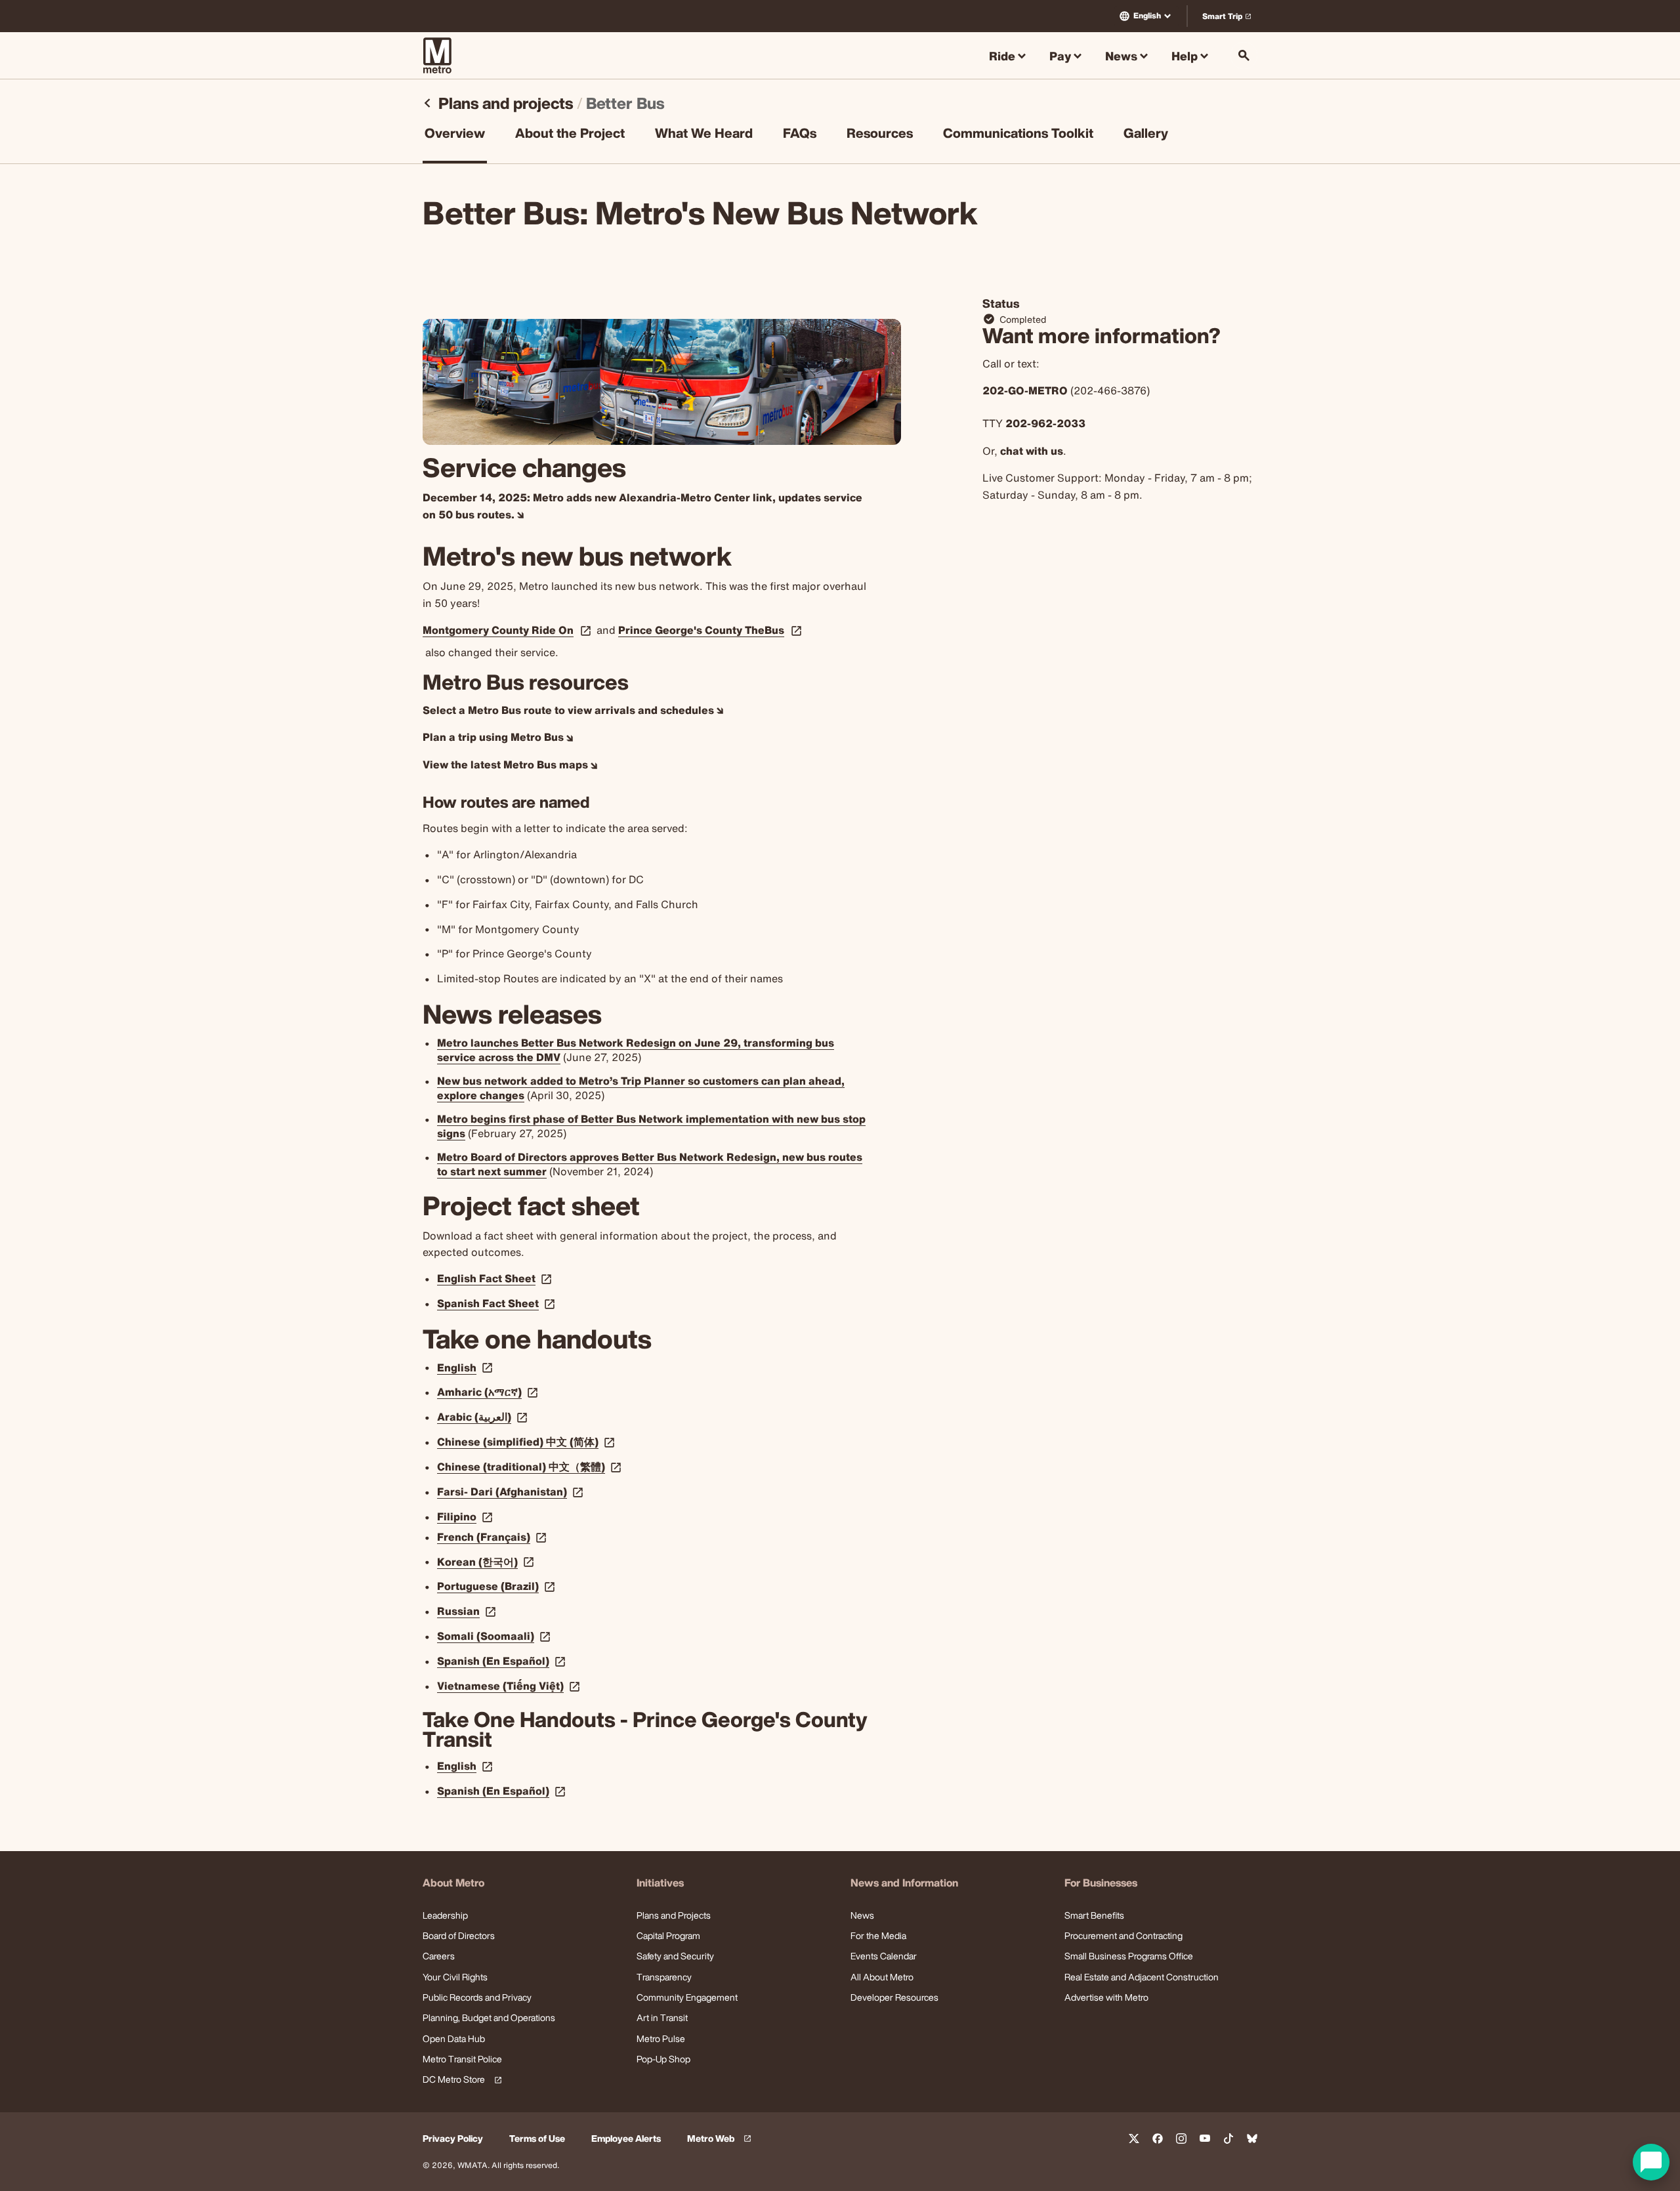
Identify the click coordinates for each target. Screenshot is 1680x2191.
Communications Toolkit (1018, 135)
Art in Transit (662, 2017)
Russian (468, 1611)
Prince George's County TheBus (701, 631)
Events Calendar (884, 1956)
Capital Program (668, 1935)
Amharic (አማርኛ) (489, 1392)
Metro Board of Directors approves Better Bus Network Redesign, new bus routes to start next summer (650, 1164)
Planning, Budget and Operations (489, 2017)
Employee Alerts (626, 2139)
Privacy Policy (453, 2139)
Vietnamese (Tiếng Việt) (510, 1686)
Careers (439, 1956)
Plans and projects (506, 103)
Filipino (466, 1516)
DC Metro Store (460, 2080)
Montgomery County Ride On (498, 631)
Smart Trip (1229, 19)
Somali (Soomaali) (495, 1636)
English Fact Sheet (496, 1278)
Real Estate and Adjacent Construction (1142, 1977)
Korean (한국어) (487, 1562)
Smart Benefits (1094, 1915)
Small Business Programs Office (1129, 1956)
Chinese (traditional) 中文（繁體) (531, 1467)
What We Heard (704, 135)
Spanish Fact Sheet (497, 1303)
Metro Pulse (661, 2038)
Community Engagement (687, 1997)
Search (1244, 55)
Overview (455, 135)
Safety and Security (675, 1956)
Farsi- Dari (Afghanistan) (512, 1492)
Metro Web (721, 2139)
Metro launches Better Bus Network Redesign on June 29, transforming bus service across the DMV (636, 1050)
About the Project (570, 135)
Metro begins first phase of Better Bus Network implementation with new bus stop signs (651, 1126)
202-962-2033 (1045, 423)
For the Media (878, 1935)
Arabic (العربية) (484, 1417)
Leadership (445, 1915)
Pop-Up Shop (663, 2059)
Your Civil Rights (455, 1977)
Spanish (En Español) (503, 1661)
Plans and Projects (674, 1915)
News (862, 1915)
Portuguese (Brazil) (497, 1586)
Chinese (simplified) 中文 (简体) (527, 1442)
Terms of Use (537, 2139)
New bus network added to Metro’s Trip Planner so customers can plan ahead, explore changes (641, 1088)
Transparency (664, 1977)
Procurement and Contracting (1123, 1935)
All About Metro (882, 1977)
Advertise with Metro (1106, 1997)
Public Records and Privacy (477, 1997)
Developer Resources (894, 1997)
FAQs (800, 135)
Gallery (1146, 135)
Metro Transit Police (462, 2059)
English (1147, 15)
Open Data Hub (454, 2038)
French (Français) (493, 1537)
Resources (880, 135)
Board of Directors (459, 1935)
